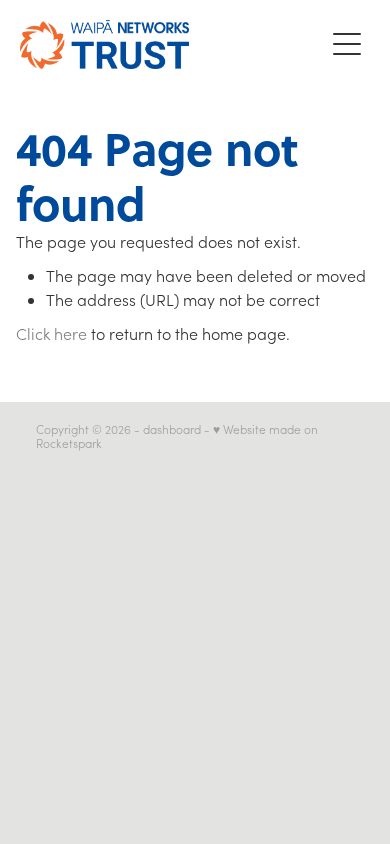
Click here (51, 333)
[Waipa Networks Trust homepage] (171, 44)
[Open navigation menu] (347, 44)
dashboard (172, 429)
